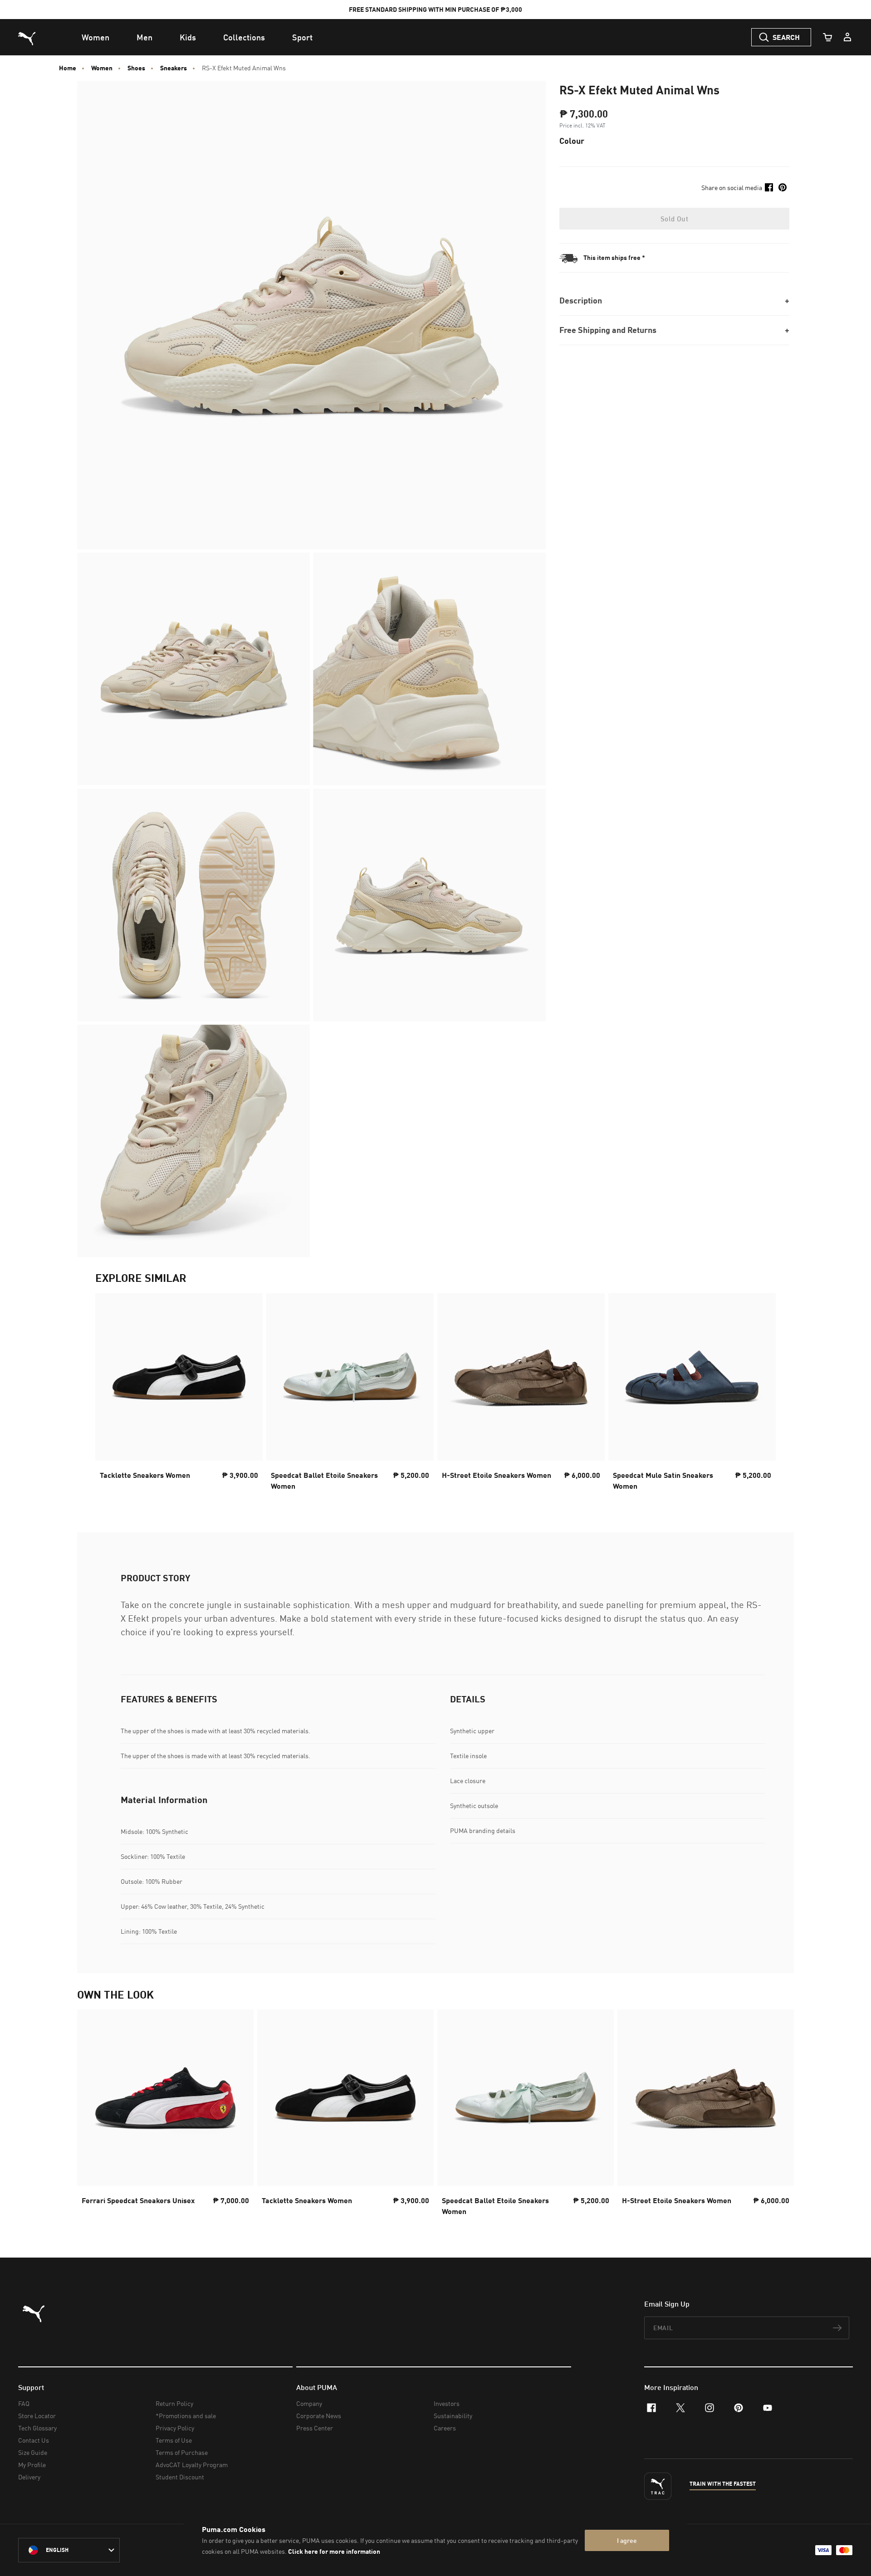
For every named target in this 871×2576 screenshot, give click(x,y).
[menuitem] (95, 37)
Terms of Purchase (182, 2452)
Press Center (315, 2428)
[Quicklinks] (847, 37)
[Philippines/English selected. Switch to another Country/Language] (69, 2550)
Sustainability (453, 2416)
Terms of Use (174, 2440)
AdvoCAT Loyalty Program (192, 2465)
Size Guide (33, 2452)
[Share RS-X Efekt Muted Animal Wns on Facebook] (769, 187)
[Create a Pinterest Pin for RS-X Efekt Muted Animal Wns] (783, 187)
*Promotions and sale (186, 2416)
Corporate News (319, 2416)
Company (309, 2403)
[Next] (761, 1394)
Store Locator (37, 2416)
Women (102, 68)
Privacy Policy (175, 2428)
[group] (179, 1395)
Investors (447, 2403)
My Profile (32, 2465)
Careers (445, 2428)
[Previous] (110, 1394)
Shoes (136, 68)
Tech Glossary (37, 2428)
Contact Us (34, 2440)
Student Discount (180, 2477)
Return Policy (174, 2403)
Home (68, 68)
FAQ (24, 2403)
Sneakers (174, 68)
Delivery (29, 2477)
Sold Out (674, 219)
